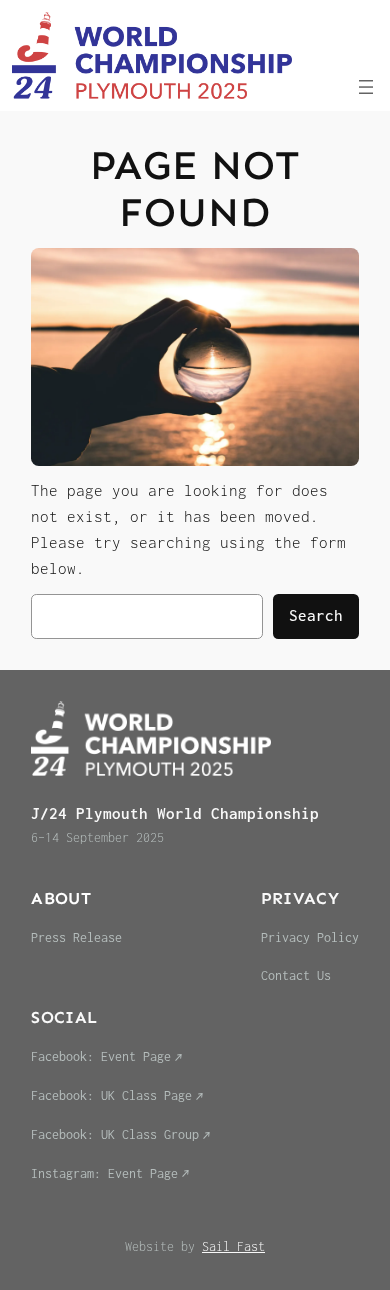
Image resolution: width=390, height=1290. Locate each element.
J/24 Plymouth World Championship (175, 813)
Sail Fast (233, 1246)
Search (316, 615)
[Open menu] (366, 87)
